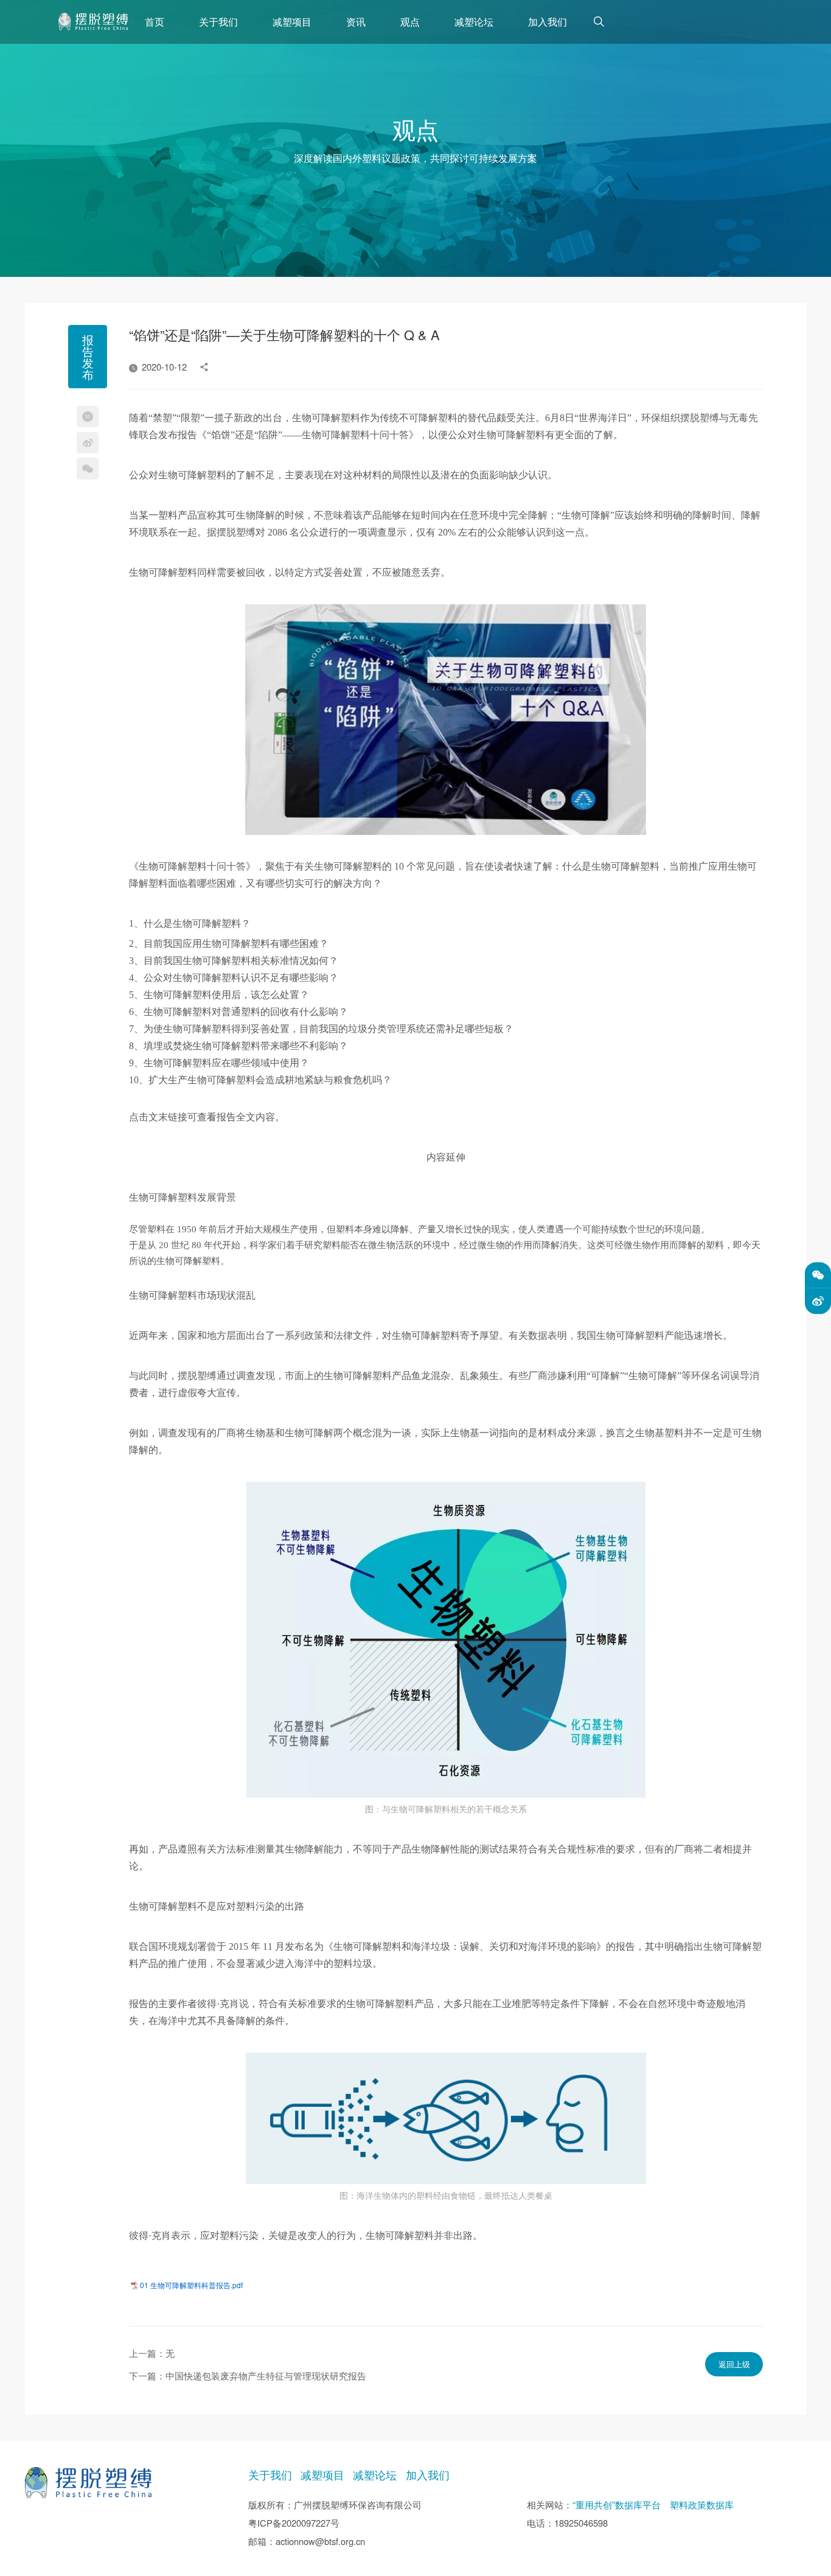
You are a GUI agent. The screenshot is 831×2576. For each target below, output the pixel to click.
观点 (410, 21)
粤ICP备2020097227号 (294, 2523)
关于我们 (218, 21)
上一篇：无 (152, 2353)
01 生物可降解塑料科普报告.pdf (191, 2285)
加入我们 (548, 21)
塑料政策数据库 (702, 2504)
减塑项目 (292, 21)
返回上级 (734, 2364)
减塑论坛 (474, 21)
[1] (93, 22)
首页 (155, 21)
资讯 (356, 21)
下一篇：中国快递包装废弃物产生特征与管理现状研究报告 (248, 2375)
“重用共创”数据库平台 (617, 2504)
